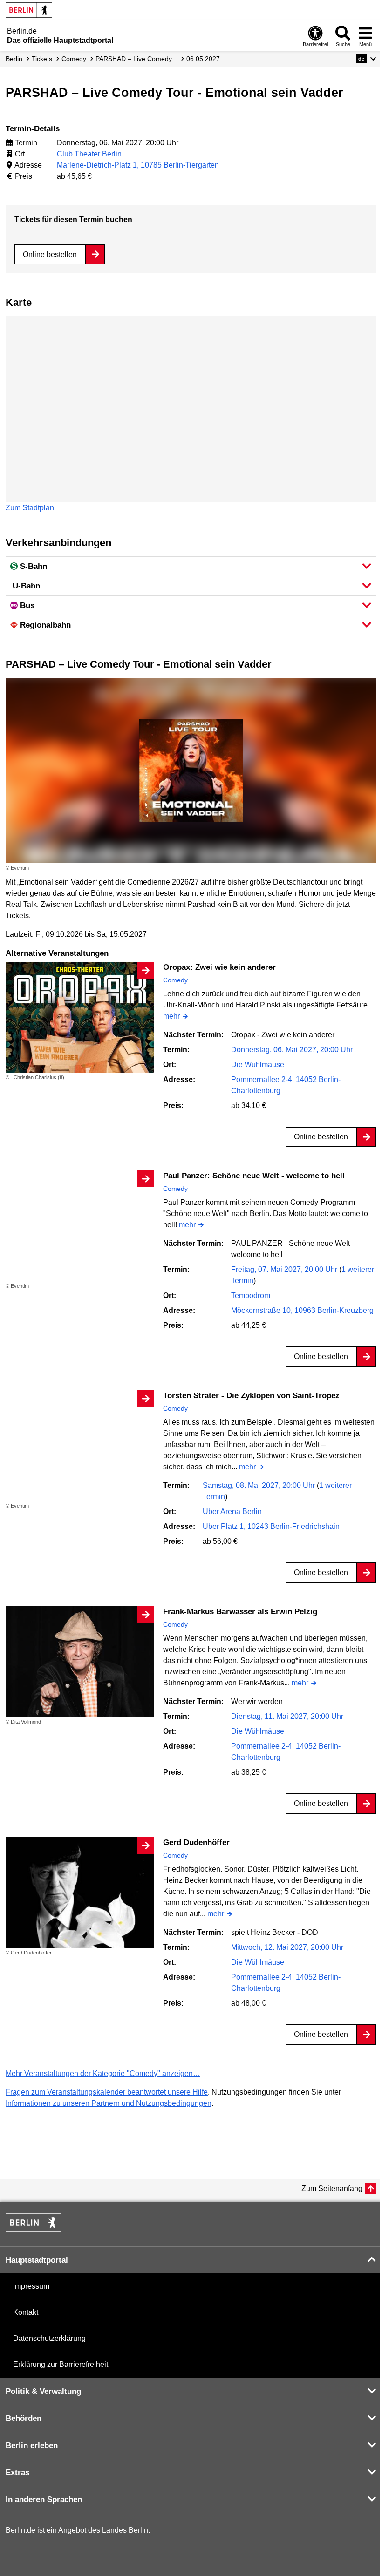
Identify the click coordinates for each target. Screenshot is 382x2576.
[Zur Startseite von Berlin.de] (34, 2229)
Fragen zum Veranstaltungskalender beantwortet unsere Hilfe (107, 2092)
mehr (171, 1017)
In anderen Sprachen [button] (44, 2499)
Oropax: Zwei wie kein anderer (219, 967)
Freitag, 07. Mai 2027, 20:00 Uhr (285, 1269)
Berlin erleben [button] (32, 2445)
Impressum (31, 2286)
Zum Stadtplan (30, 508)
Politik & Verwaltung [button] (43, 2391)
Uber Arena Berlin (232, 1511)
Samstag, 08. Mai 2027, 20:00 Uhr (260, 1485)
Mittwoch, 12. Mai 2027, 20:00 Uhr (287, 1947)
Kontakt (26, 2312)
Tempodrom (251, 1295)
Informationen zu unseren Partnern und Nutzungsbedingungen (109, 2103)
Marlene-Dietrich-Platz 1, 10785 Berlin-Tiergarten (138, 165)
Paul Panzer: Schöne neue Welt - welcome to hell (254, 1176)
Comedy (175, 980)
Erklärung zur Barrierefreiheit (61, 2364)
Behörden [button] (24, 2418)
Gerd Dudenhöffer (196, 1842)
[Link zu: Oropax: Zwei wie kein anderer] (80, 1018)
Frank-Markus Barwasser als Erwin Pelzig (240, 1612)
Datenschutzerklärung (49, 2338)
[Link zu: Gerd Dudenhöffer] (80, 1893)
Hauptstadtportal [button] (37, 2260)
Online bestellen (50, 254)
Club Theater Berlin (89, 154)
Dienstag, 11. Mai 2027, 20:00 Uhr (287, 1716)
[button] (366, 59)
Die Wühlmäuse (258, 1065)
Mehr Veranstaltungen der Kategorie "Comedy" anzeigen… (103, 2073)
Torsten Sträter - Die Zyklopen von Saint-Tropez (251, 1396)
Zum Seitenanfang (332, 2188)
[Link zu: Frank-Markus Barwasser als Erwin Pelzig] (80, 1662)
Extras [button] (17, 2472)
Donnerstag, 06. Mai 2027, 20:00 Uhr (292, 1050)
